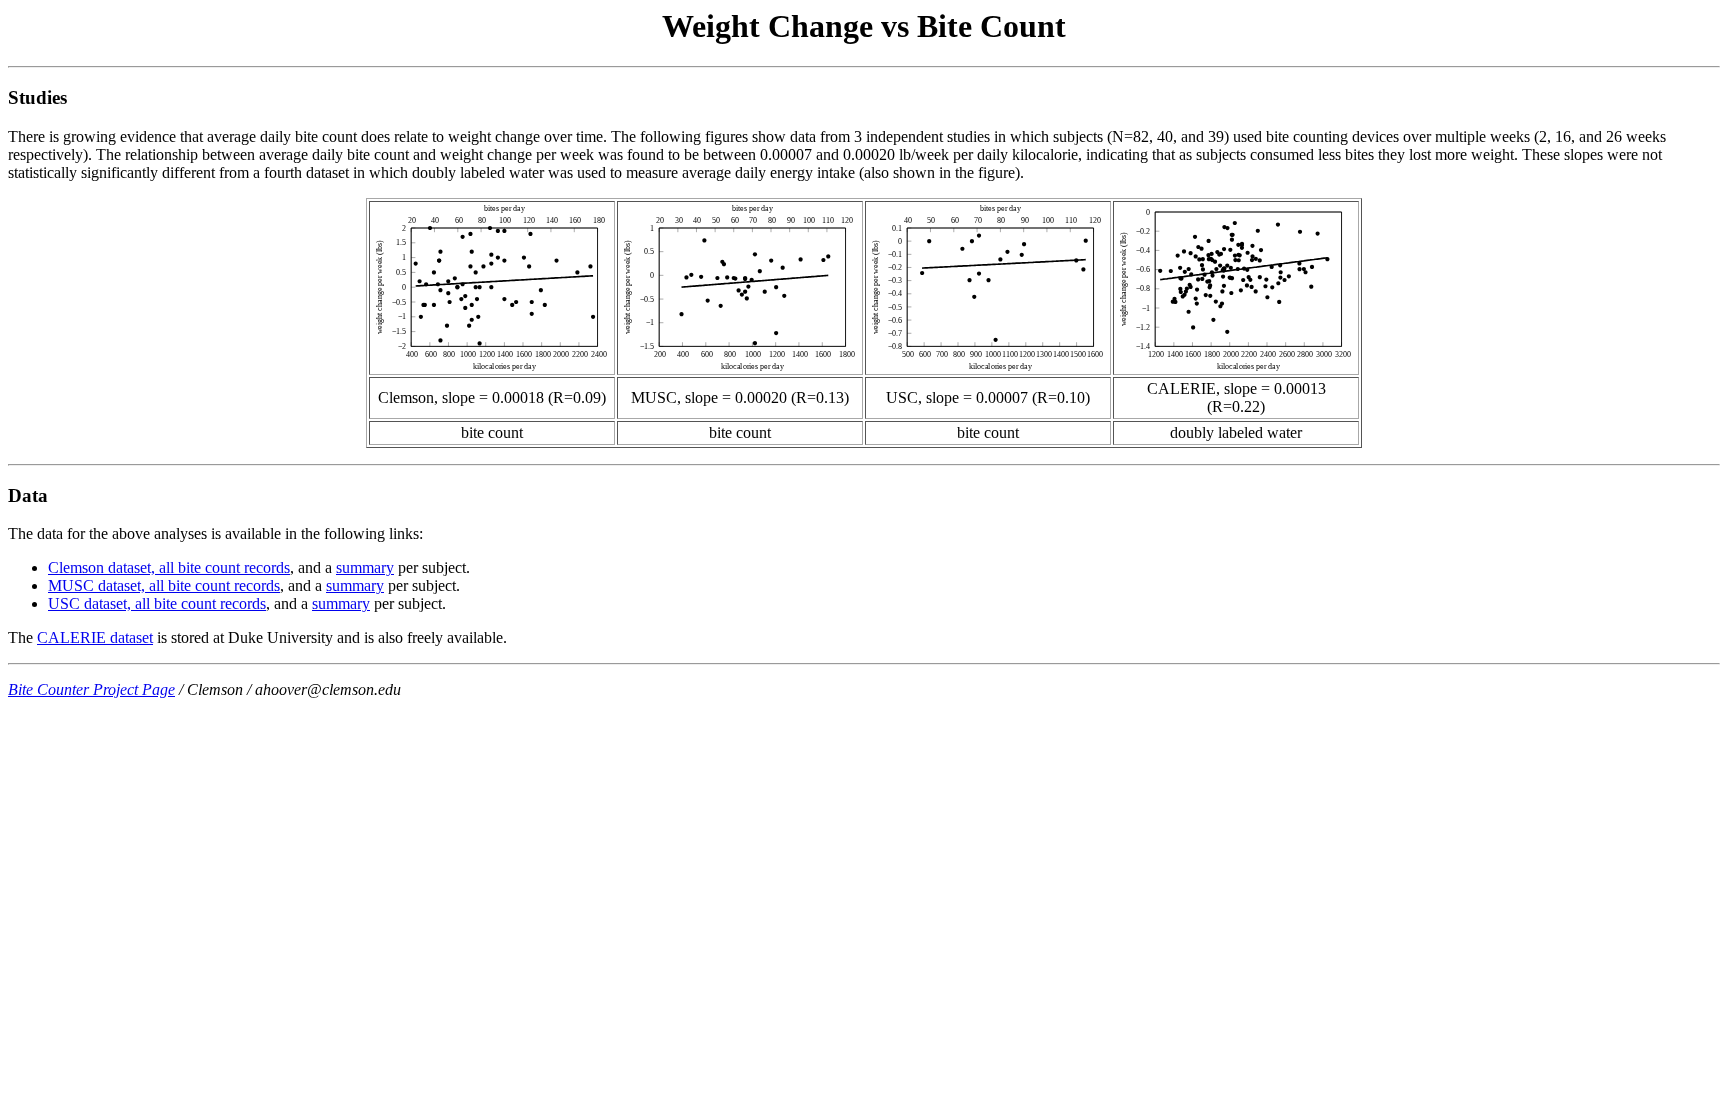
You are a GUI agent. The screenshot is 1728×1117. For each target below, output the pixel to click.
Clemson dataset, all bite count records (169, 567)
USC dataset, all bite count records (157, 603)
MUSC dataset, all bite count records (164, 585)
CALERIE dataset (95, 637)
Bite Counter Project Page (91, 689)
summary (365, 567)
